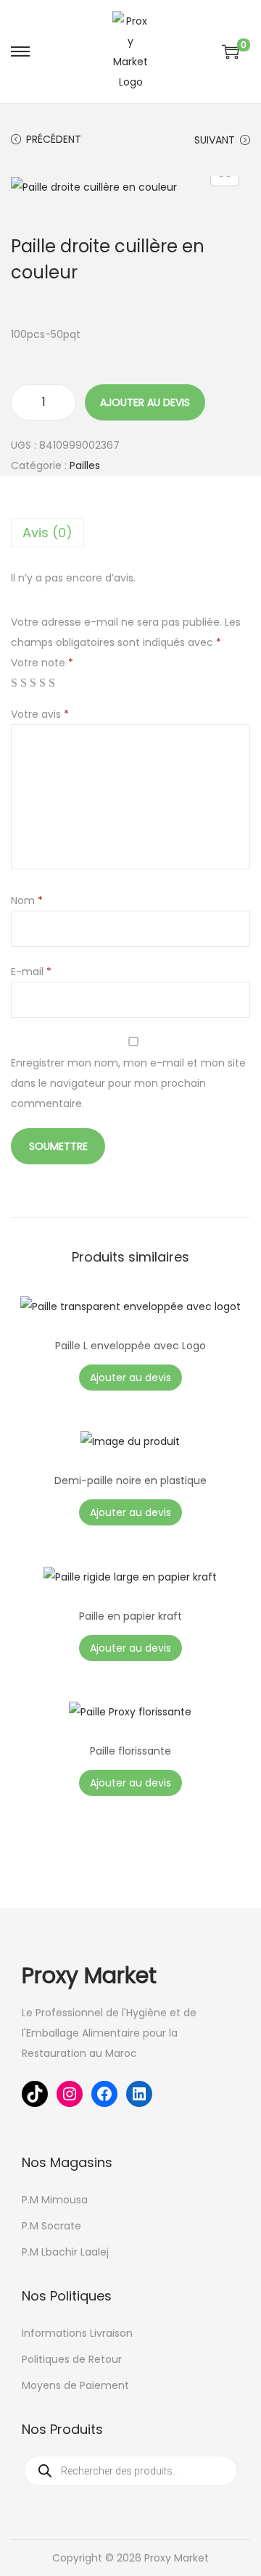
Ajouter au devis (145, 402)
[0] (231, 51)
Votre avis (40, 714)
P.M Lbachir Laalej (65, 2252)
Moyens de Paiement (75, 2385)
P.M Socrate (51, 2226)
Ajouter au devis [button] (130, 1378)
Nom (27, 900)
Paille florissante (130, 1751)
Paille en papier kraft (130, 1616)
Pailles (85, 465)
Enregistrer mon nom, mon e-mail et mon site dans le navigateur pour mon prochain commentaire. (128, 1083)
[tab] (130, 533)
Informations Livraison (77, 2333)
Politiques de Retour (72, 2359)
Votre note (42, 663)
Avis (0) (47, 533)
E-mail (31, 972)
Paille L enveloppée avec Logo (130, 1346)
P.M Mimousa (55, 2200)
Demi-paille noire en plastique (130, 1480)
